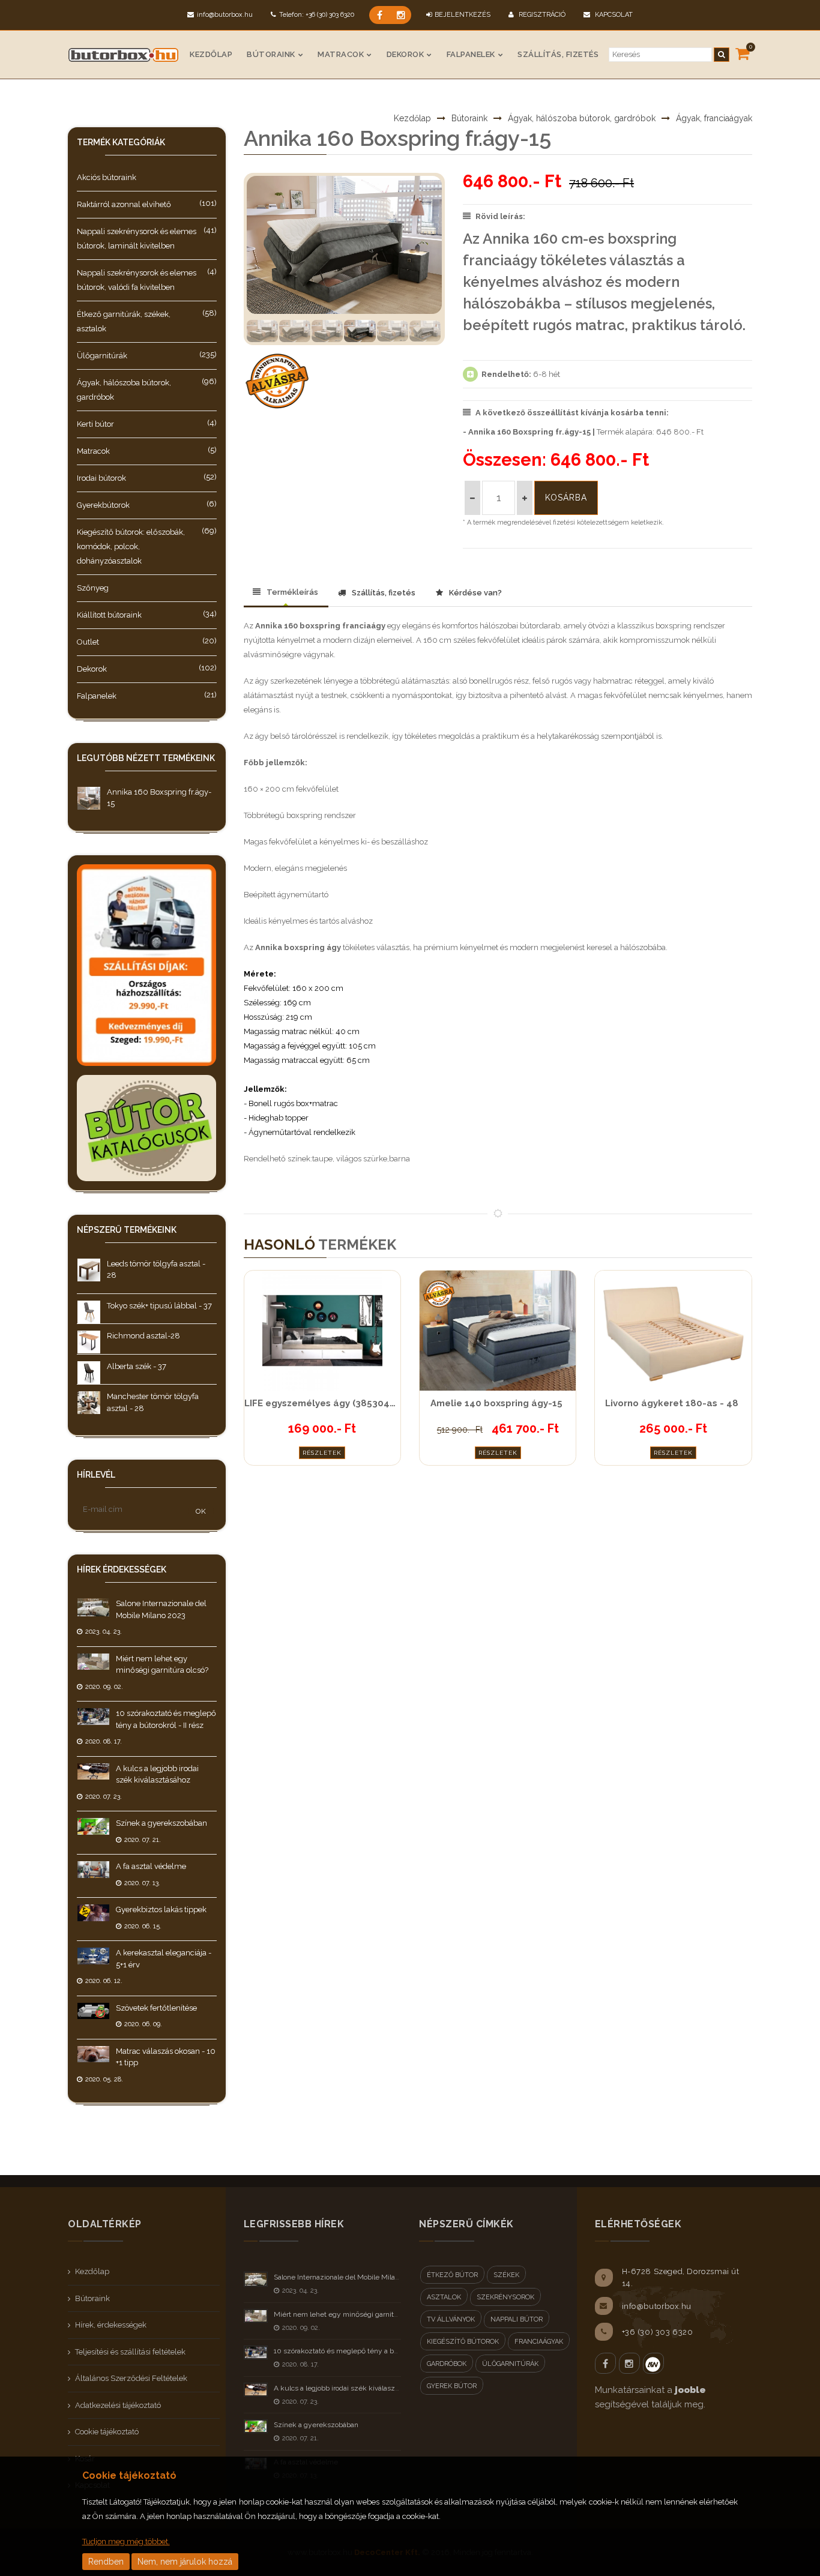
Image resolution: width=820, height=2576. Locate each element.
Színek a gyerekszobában (161, 1823)
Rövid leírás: (500, 216)
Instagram (629, 2363)
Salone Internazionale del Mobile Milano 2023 (348, 2277)
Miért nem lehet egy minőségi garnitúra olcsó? (350, 2314)
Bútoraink (271, 54)
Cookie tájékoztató (107, 2432)
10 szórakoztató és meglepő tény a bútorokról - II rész (361, 2351)
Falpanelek (471, 54)
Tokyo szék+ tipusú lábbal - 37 (159, 1306)
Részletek (322, 1453)
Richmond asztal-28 (143, 1336)
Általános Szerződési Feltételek (131, 2378)
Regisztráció (541, 15)
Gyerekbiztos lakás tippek (161, 1909)
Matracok (341, 54)
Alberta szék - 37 (137, 1366)
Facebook (605, 2363)
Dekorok (405, 54)
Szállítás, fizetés (558, 54)
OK (201, 1511)
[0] (742, 53)
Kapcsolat (613, 15)
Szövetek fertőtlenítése (156, 2008)
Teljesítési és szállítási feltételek (130, 2352)
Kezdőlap (211, 54)
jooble (690, 2390)
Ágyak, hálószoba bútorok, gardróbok (582, 118)
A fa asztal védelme (151, 1866)
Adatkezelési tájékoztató (118, 2405)
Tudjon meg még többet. (126, 2541)
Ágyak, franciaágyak (714, 118)
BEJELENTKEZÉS (463, 15)
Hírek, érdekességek (111, 2325)
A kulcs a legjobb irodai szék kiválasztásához (347, 2388)
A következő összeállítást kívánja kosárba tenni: (572, 413)
